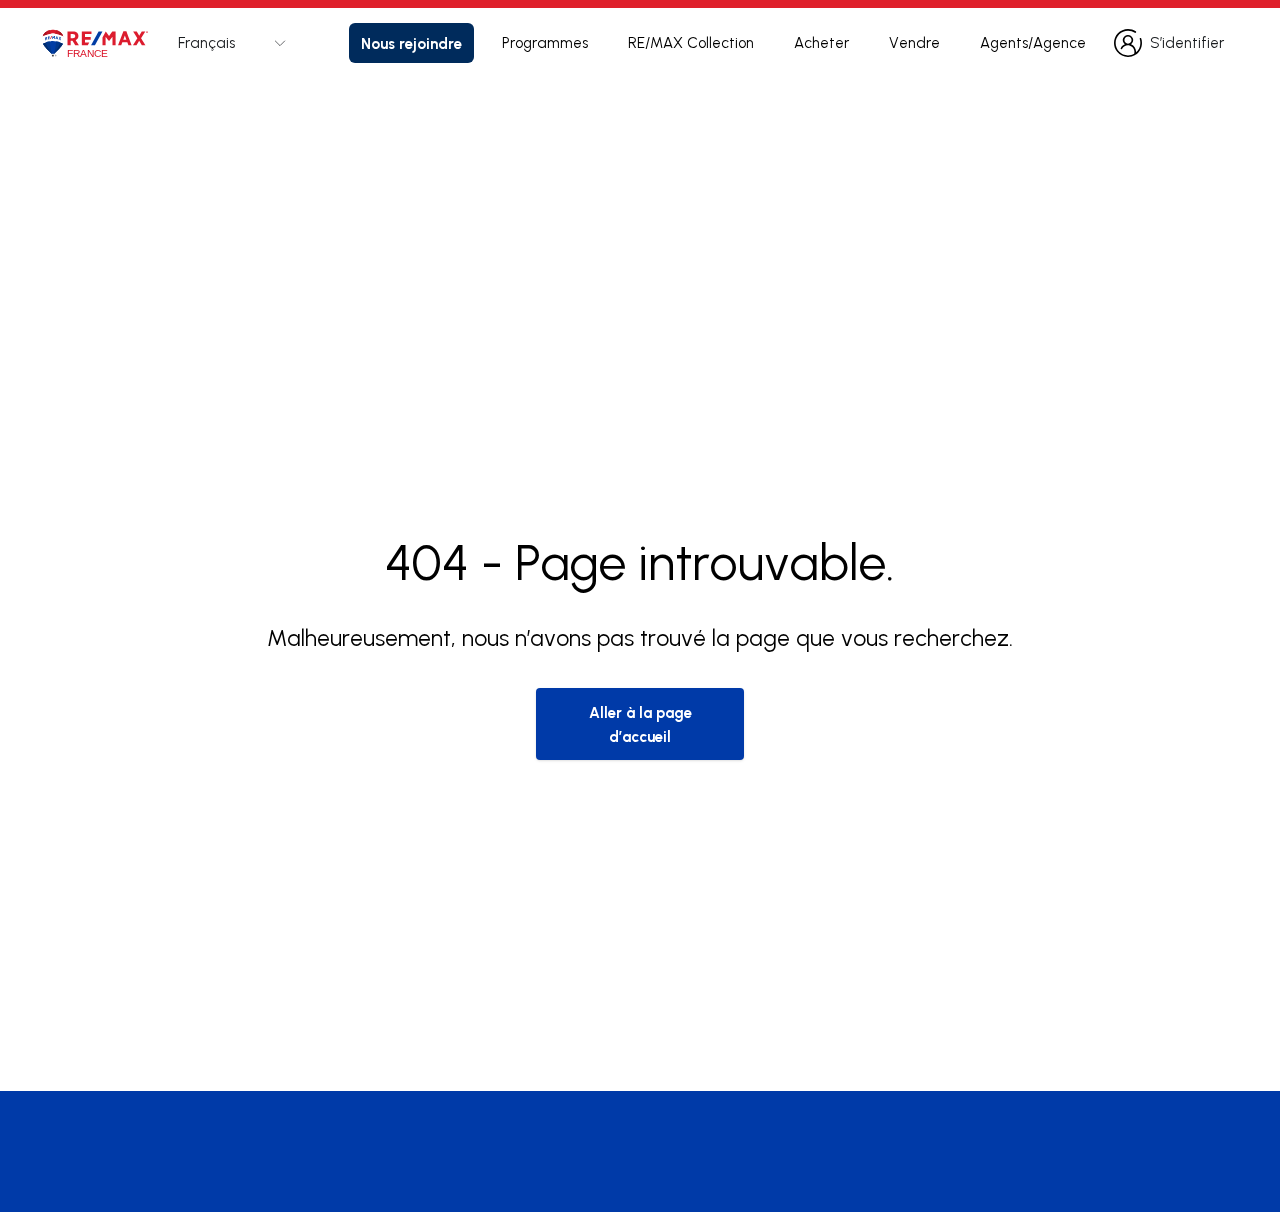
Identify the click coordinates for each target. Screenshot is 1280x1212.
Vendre (914, 42)
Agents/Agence (1033, 42)
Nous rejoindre (411, 43)
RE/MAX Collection (691, 42)
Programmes (545, 42)
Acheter (821, 42)
